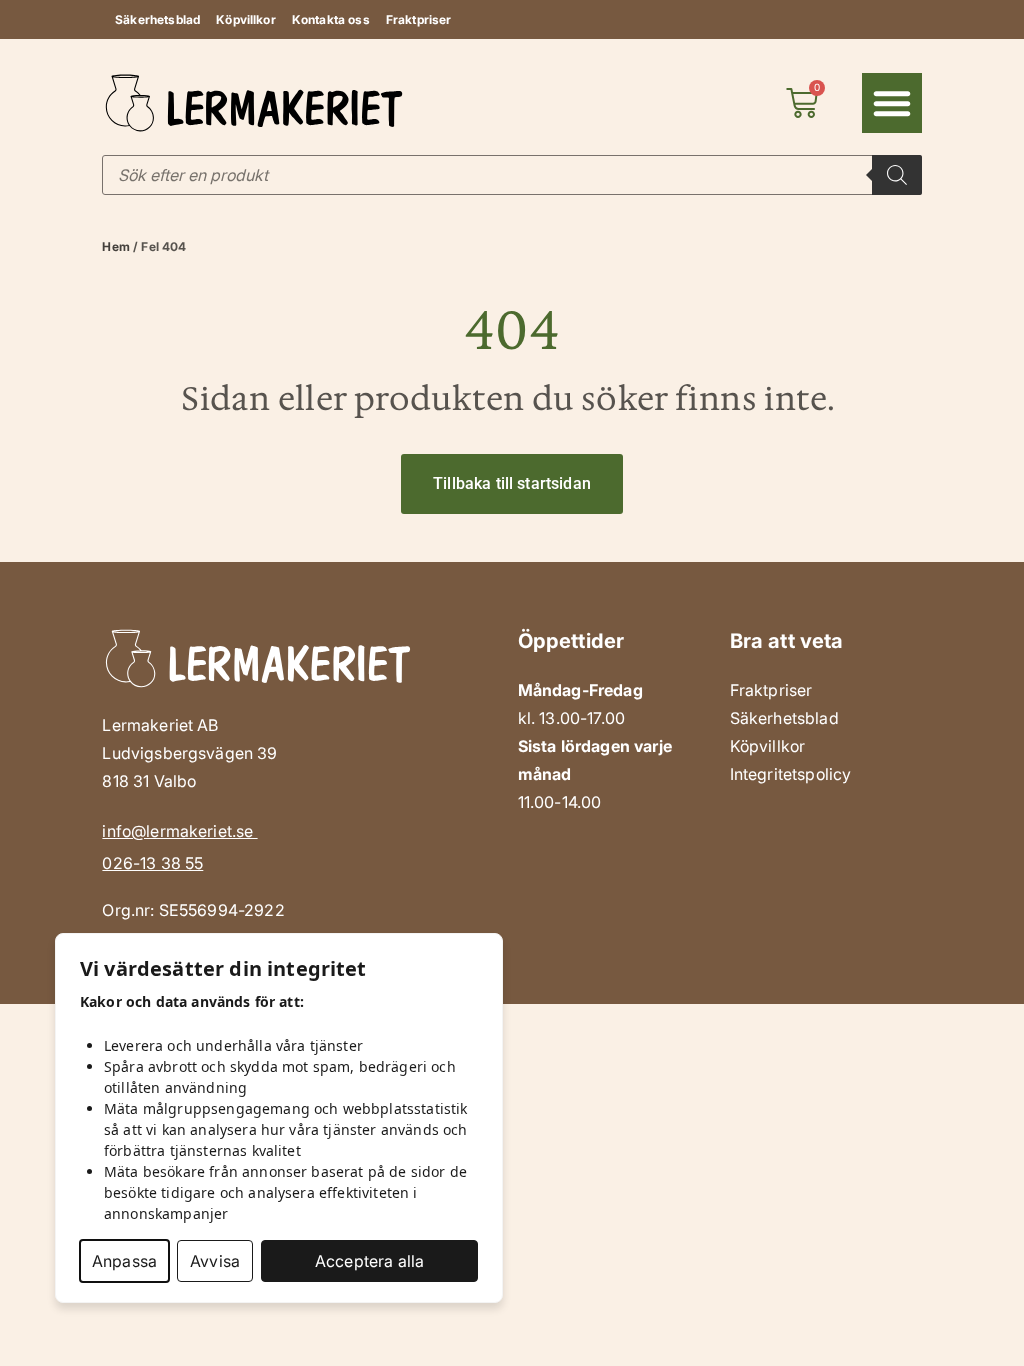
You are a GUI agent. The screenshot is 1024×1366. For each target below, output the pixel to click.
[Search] (897, 175)
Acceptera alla (369, 1261)
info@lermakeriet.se (179, 831)
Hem (115, 246)
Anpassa (124, 1261)
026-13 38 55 (152, 863)
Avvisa (215, 1261)
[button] (892, 103)
